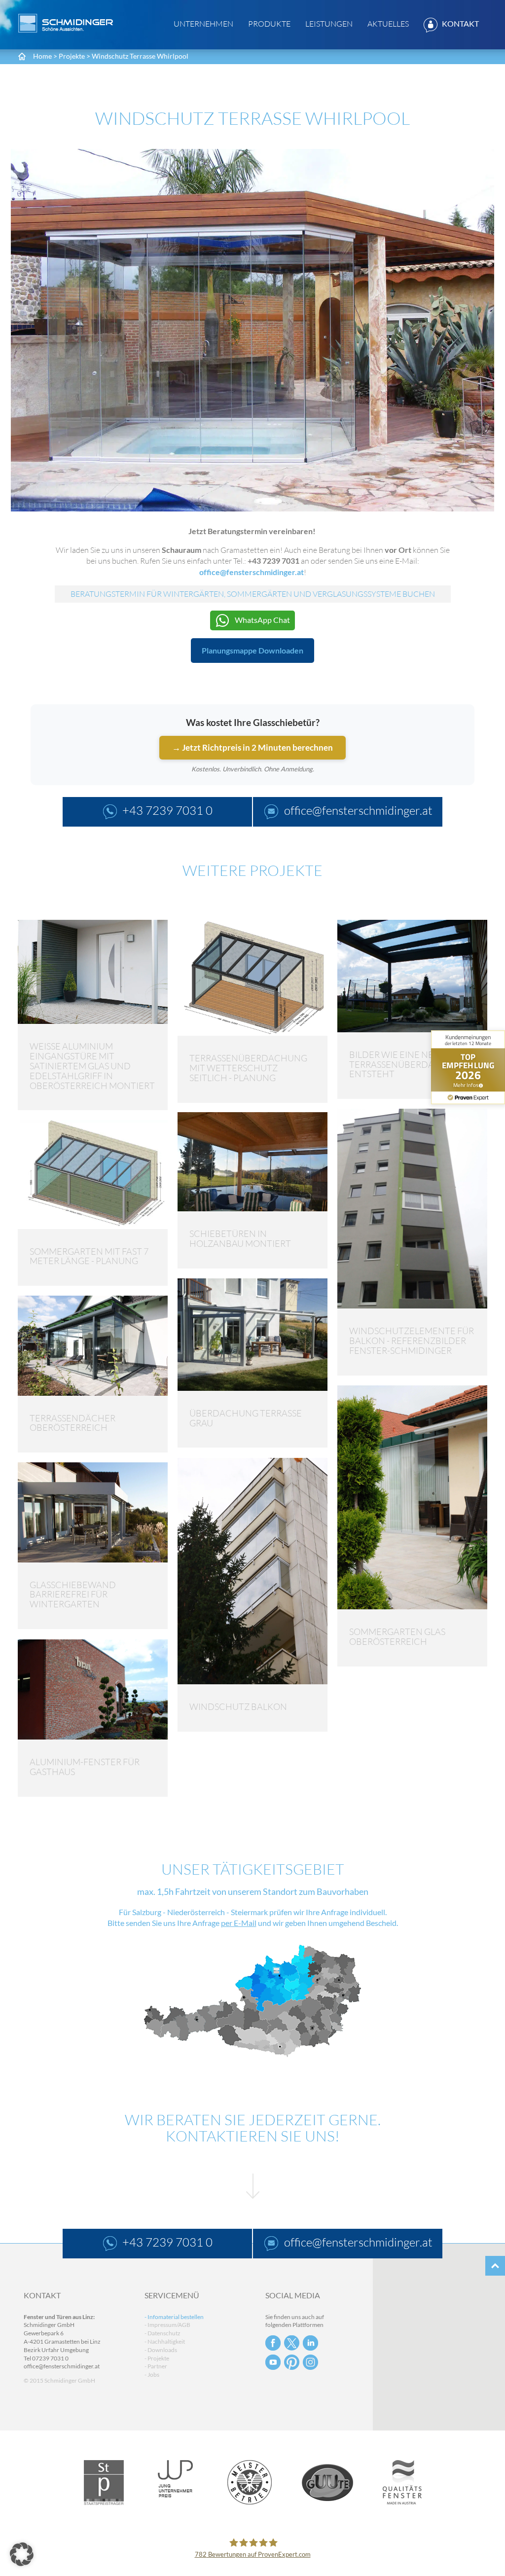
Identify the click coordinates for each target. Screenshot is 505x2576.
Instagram (310, 2362)
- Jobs (152, 2375)
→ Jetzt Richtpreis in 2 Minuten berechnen (252, 747)
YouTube (273, 2362)
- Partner (156, 2366)
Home (42, 56)
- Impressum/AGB (167, 2325)
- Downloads (161, 2350)
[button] (22, 2554)
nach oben (495, 2266)
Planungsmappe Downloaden (252, 650)
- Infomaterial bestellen (174, 2317)
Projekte (72, 56)
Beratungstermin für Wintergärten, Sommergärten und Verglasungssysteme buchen (253, 594)
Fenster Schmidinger (66, 23)
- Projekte (157, 2358)
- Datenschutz (162, 2333)
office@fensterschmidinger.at (62, 2366)
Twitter (292, 2343)
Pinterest (292, 2362)
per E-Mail (239, 1923)
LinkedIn (310, 2343)
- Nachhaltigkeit (165, 2341)
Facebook (273, 2343)
